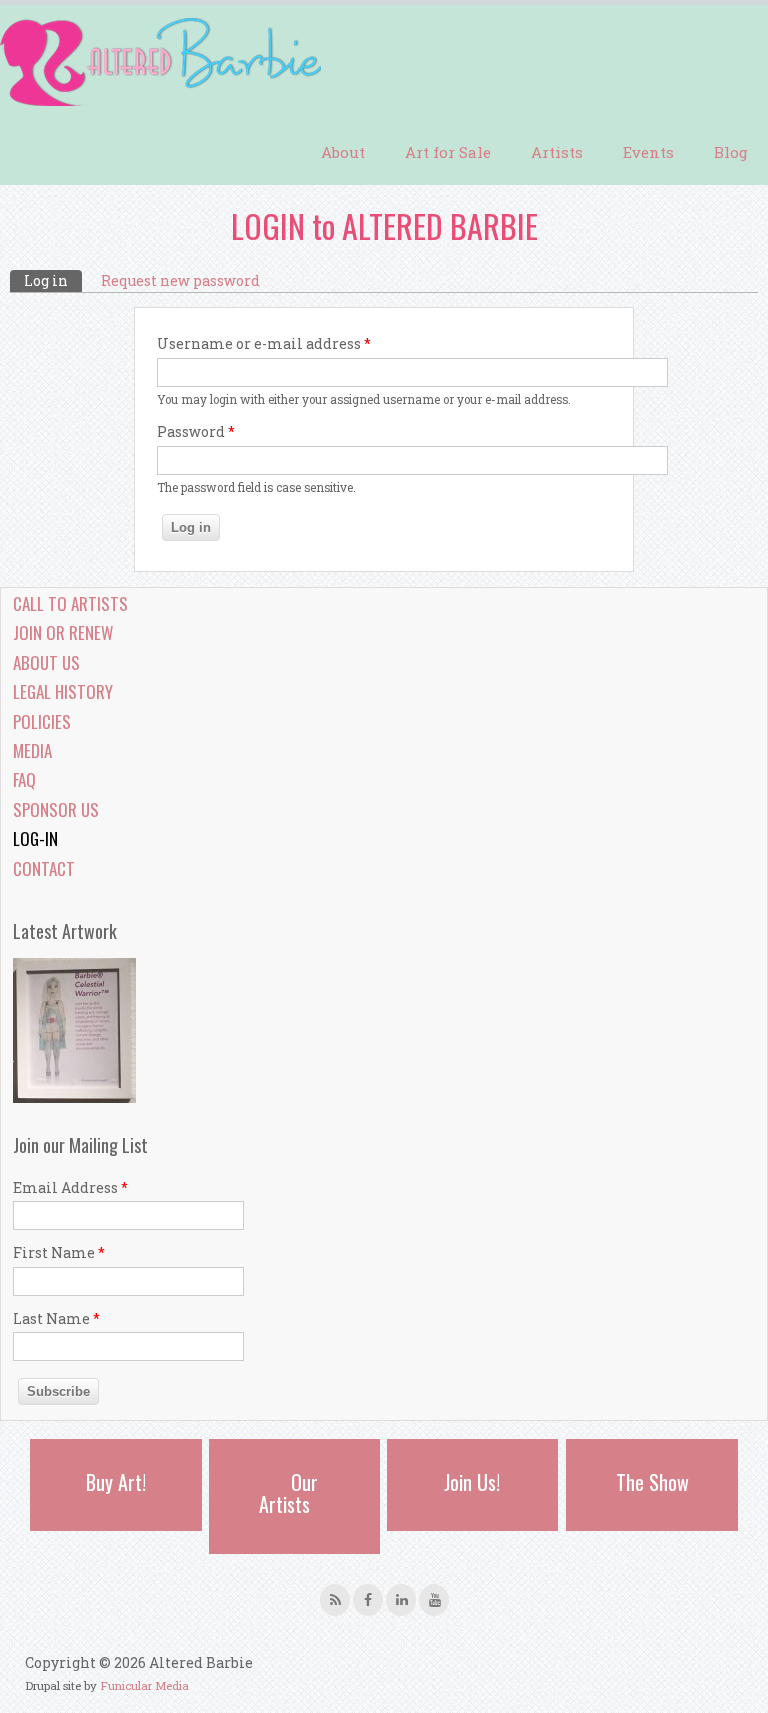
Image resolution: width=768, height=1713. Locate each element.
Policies (42, 721)
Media (32, 750)
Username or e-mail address (264, 343)
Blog (731, 152)
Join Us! (472, 1482)
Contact (44, 868)
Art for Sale (448, 152)
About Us (46, 662)
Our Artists (288, 1493)
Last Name (56, 1318)
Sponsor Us (56, 809)
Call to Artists (70, 603)
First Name (59, 1252)
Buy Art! (116, 1482)
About (343, 152)
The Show (652, 1482)
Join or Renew (63, 632)
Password (196, 431)
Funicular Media (144, 1685)
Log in (53, 280)
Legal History (63, 691)
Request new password (180, 280)
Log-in (35, 838)
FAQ (24, 779)
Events (648, 152)
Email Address (70, 1187)
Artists (557, 152)
